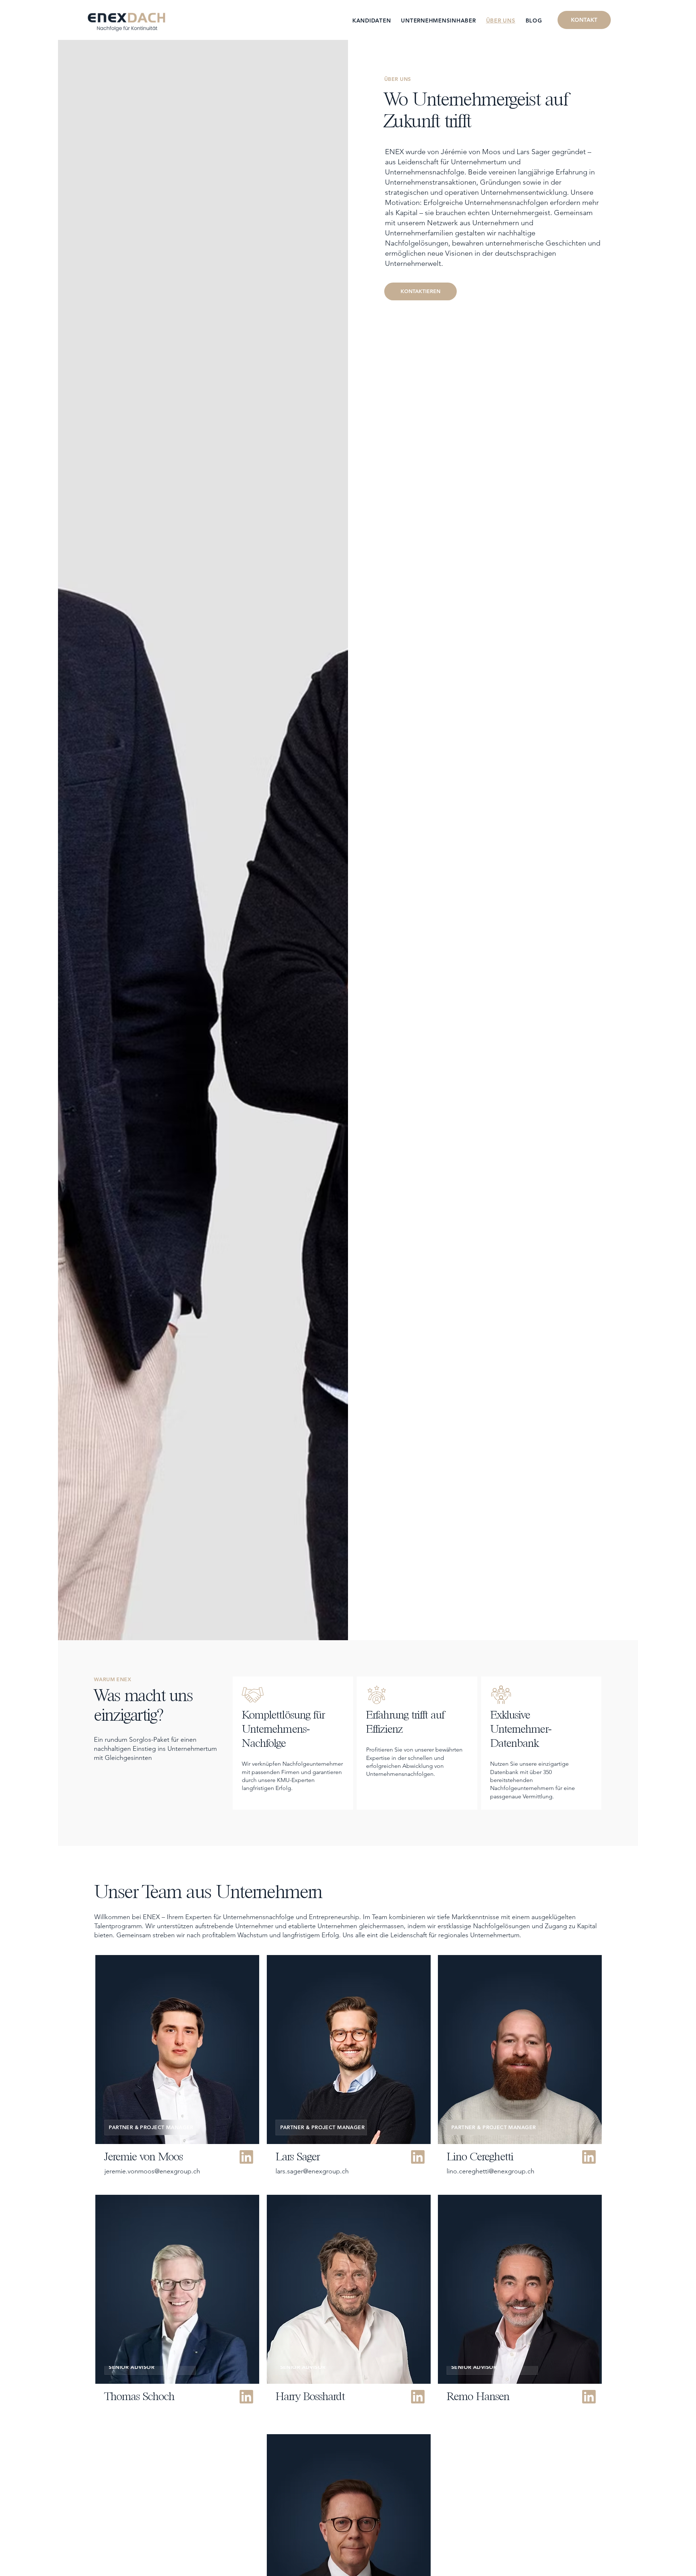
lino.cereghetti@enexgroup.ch (490, 2171)
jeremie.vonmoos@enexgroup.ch (152, 2171)
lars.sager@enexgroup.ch (312, 2171)
